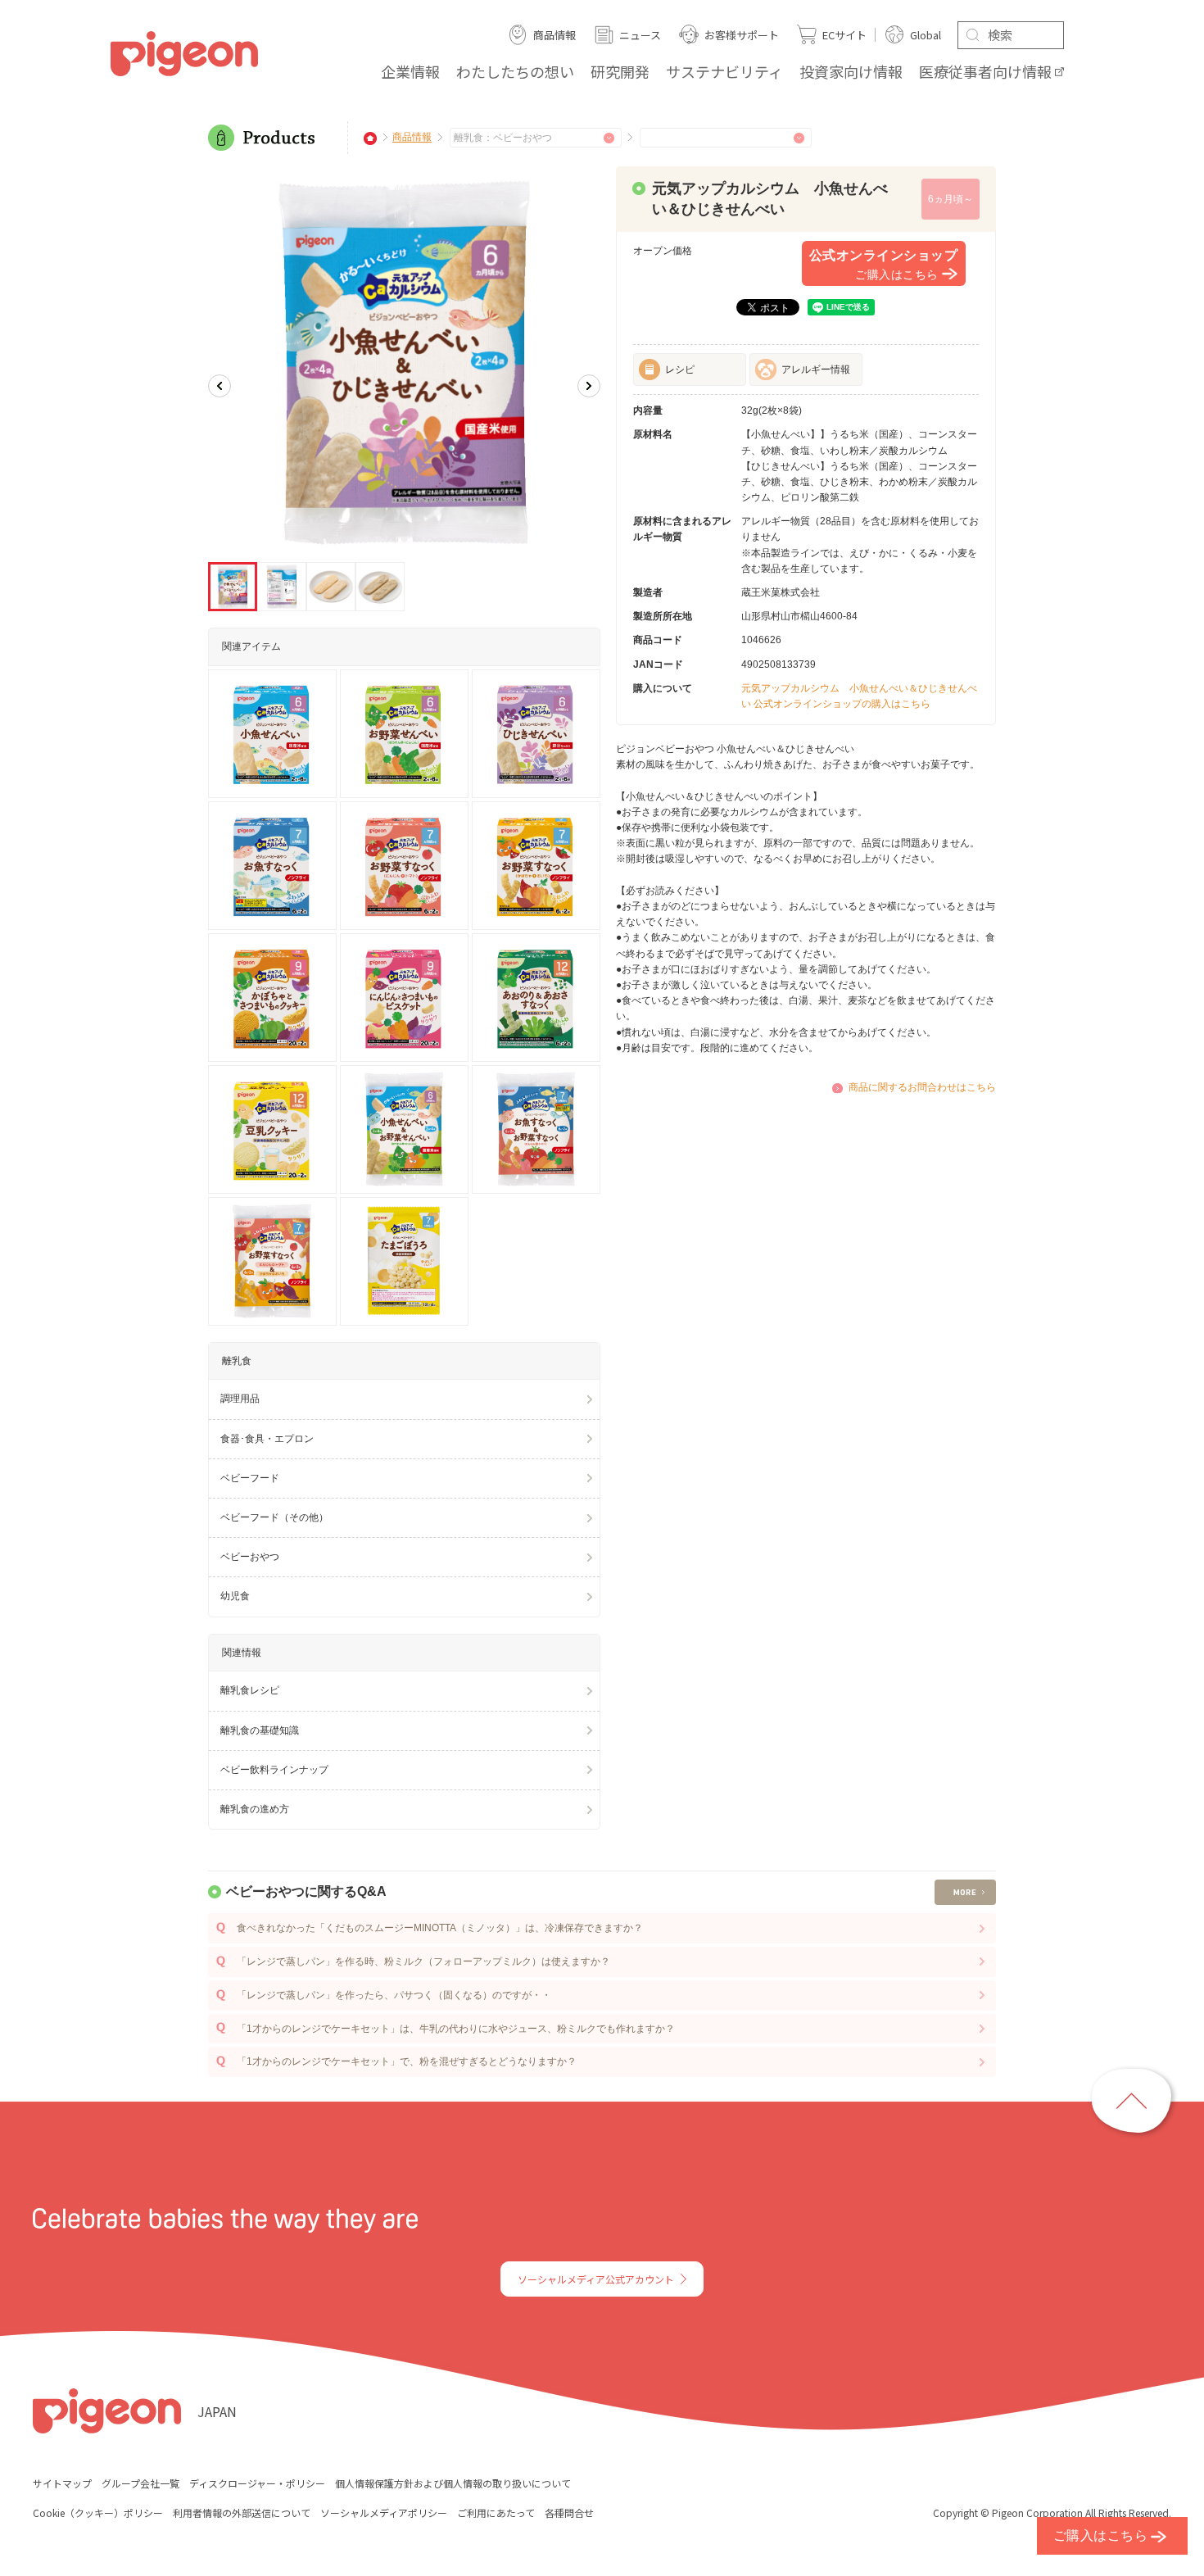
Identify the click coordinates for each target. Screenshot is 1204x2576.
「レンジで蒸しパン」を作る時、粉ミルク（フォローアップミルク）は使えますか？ (423, 1961)
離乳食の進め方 (255, 1809)
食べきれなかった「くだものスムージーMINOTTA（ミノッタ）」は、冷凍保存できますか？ (440, 1928)
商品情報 (412, 138)
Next (589, 386)
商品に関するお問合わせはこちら (922, 1087)
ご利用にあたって (496, 2513)
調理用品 (240, 1399)
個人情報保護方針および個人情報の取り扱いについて (453, 2483)
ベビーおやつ (250, 1557)
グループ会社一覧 (140, 2483)
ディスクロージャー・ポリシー (257, 2483)
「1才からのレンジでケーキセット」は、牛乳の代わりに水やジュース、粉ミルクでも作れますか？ (456, 2029)
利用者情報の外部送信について (242, 2513)
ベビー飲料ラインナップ (274, 1770)
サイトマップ (62, 2483)
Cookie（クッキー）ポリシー (98, 2513)
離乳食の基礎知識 (260, 1730)
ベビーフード (250, 1478)
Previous (220, 386)
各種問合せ (569, 2513)
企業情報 (410, 71)
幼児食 (235, 1596)
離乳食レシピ (250, 1690)
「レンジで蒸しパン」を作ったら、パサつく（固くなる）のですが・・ (394, 1995)
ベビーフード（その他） (274, 1517)
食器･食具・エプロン (267, 1439)
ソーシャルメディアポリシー (384, 2513)
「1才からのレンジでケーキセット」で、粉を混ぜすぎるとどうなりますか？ (407, 2061)
